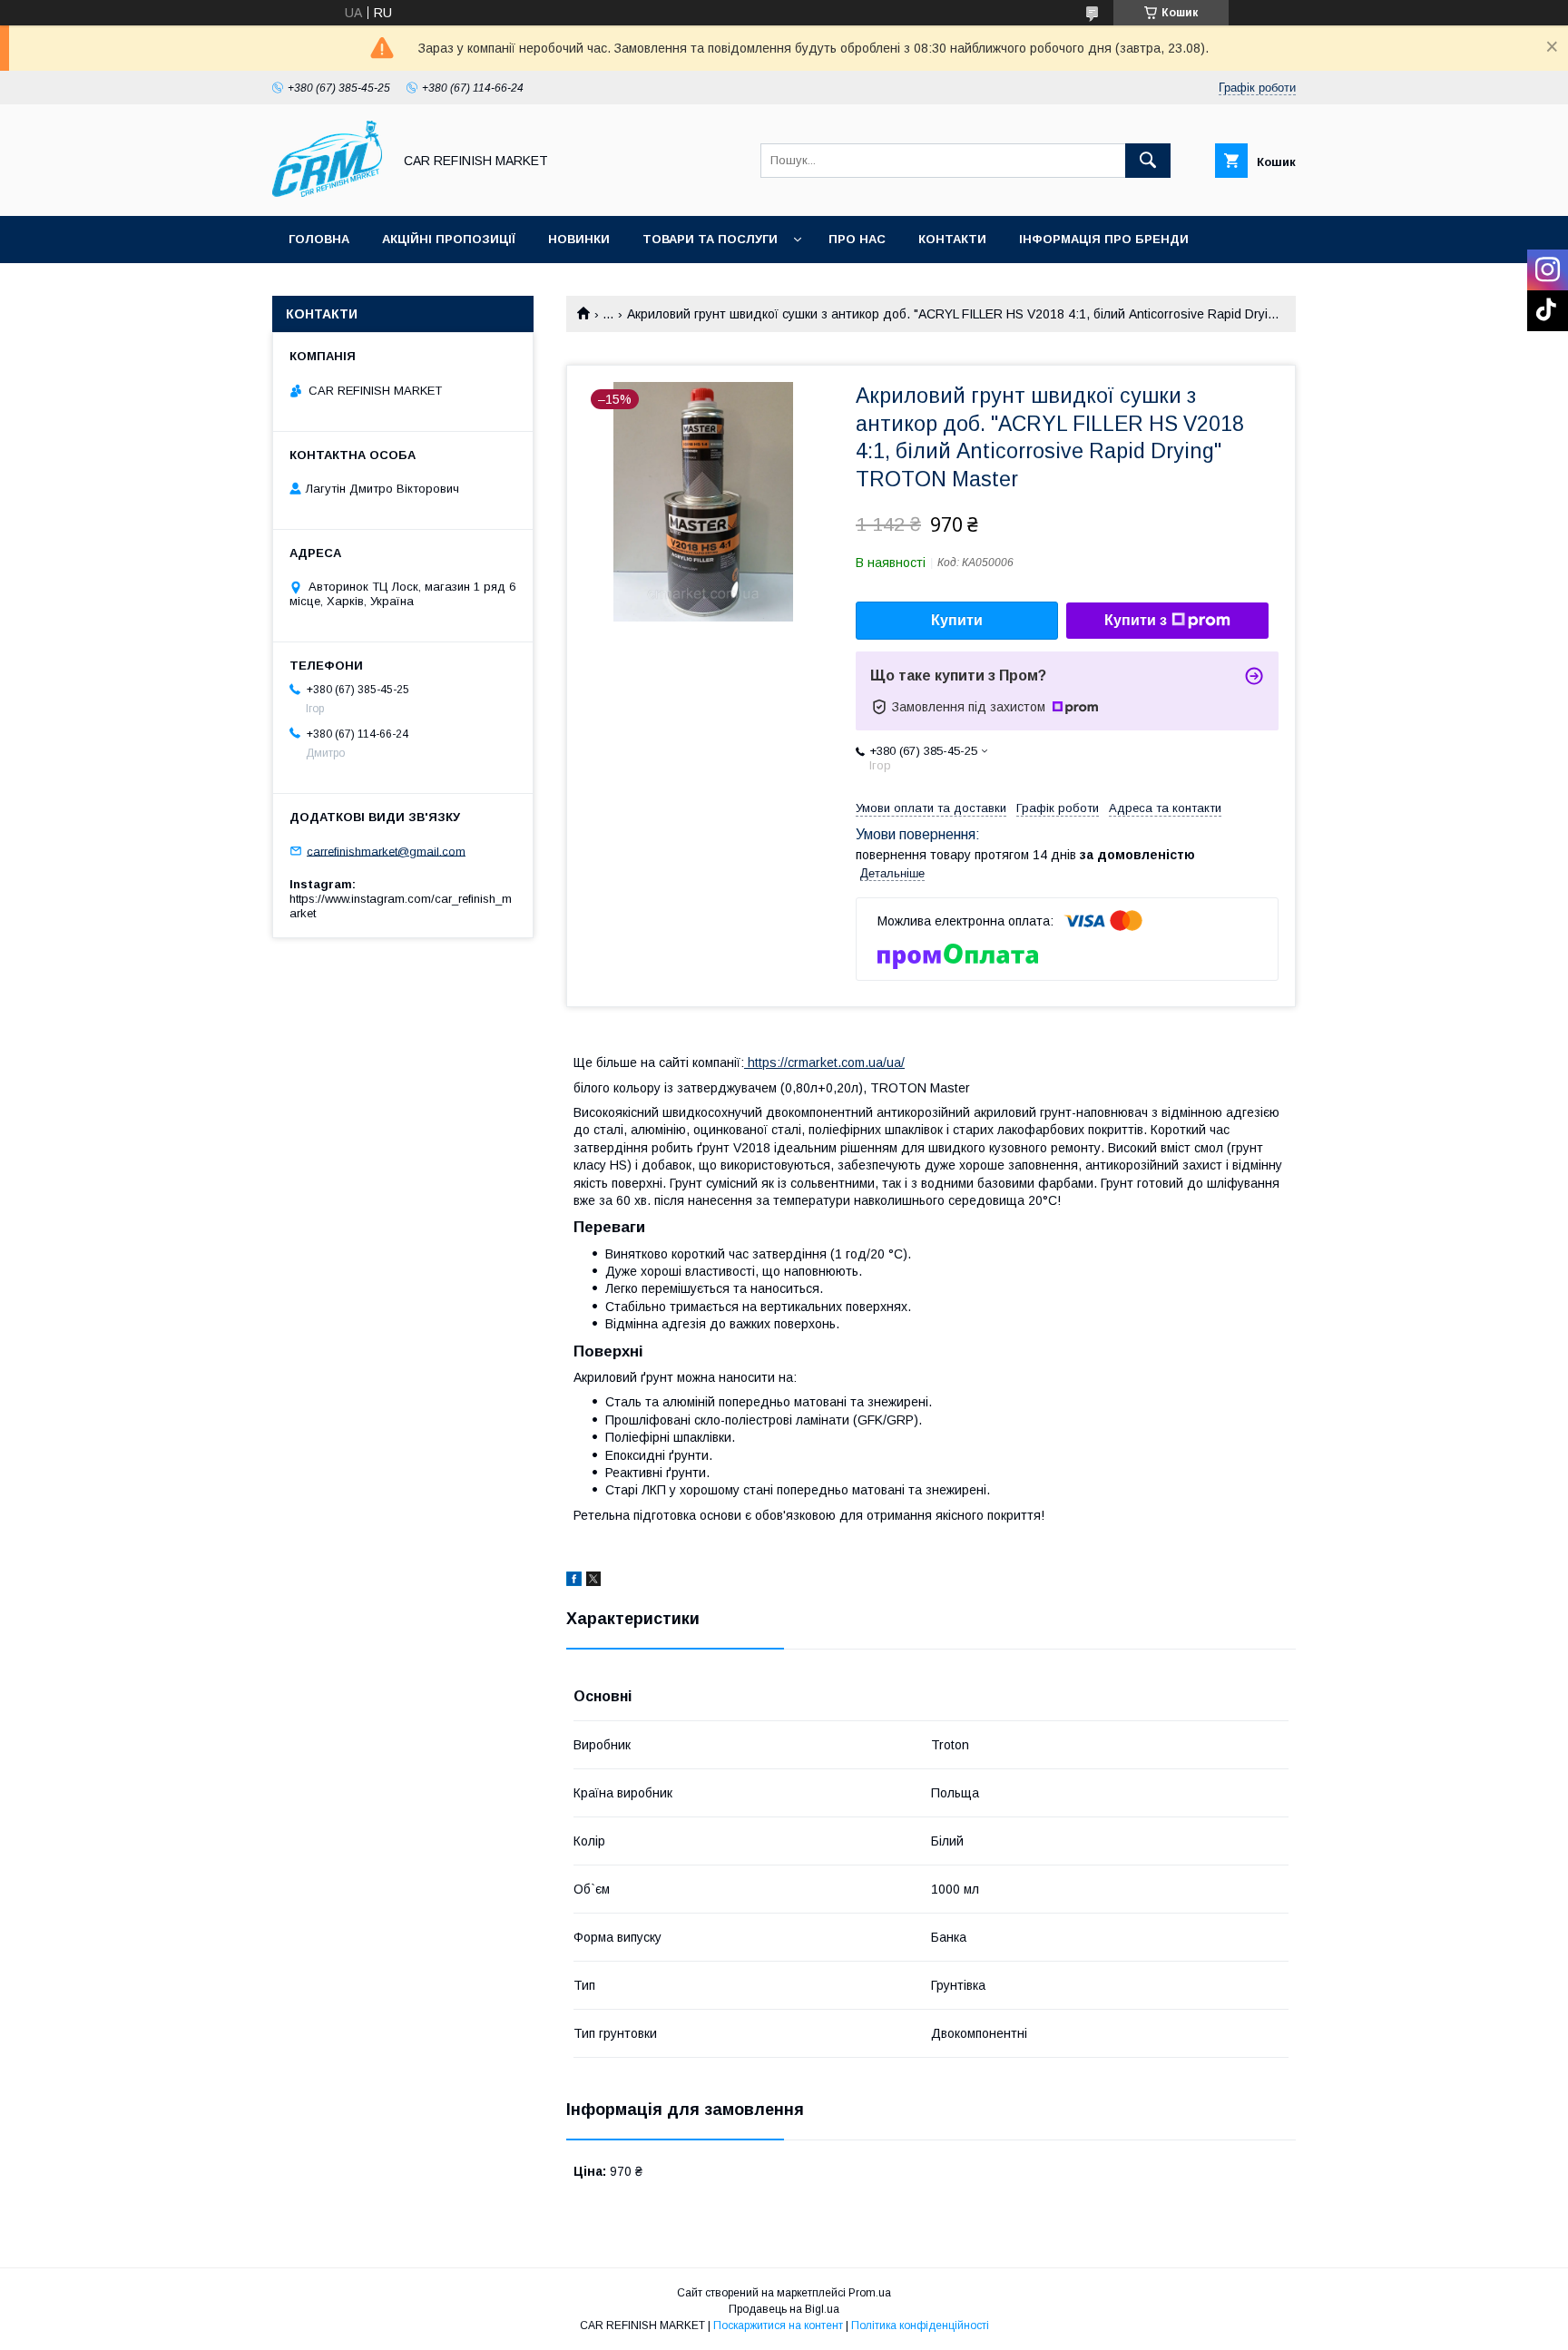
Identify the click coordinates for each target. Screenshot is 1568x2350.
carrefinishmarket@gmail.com (386, 851)
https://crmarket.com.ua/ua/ (824, 1062)
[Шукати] (1148, 161)
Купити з (1136, 620)
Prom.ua (870, 2293)
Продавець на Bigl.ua (784, 2309)
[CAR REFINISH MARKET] (327, 192)
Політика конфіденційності (920, 2326)
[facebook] (574, 1581)
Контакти (952, 239)
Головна (319, 239)
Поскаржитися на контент (778, 2326)
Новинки (579, 239)
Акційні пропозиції (449, 239)
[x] (593, 1581)
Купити (957, 620)
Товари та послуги (710, 239)
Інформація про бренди (1104, 239)
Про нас (857, 239)
